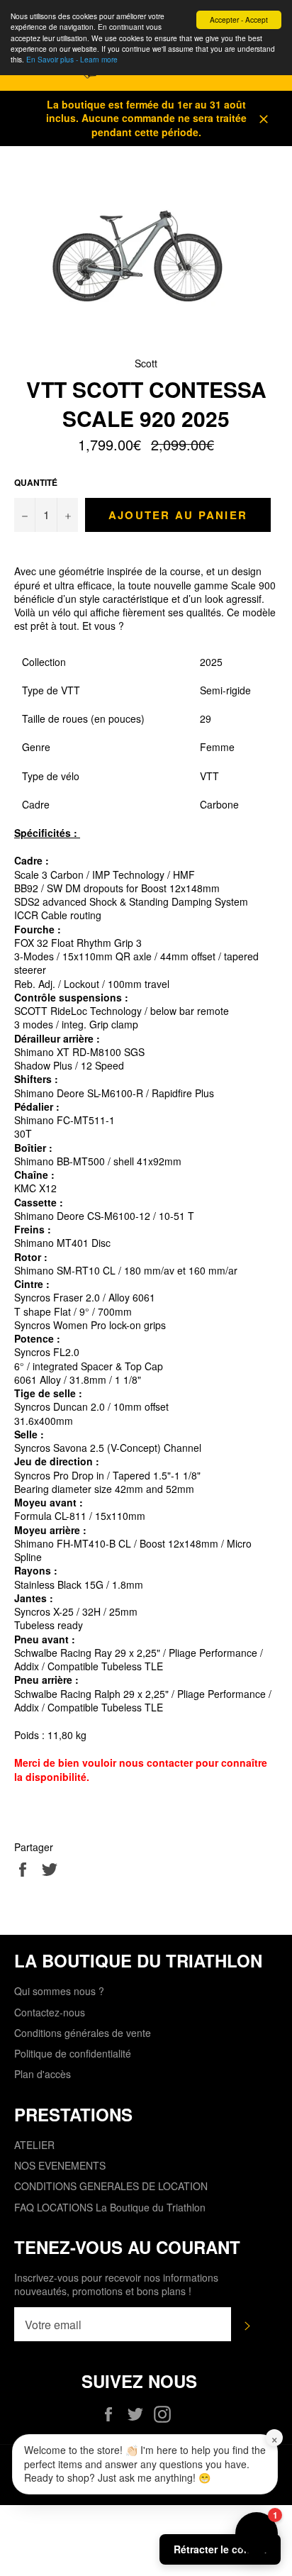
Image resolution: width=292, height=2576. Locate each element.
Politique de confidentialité (73, 2053)
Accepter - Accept (239, 20)
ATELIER (34, 2145)
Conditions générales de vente (83, 2033)
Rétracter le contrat (220, 2549)
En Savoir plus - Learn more (72, 59)
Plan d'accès (43, 2074)
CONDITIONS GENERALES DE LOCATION (111, 2186)
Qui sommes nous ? (59, 1991)
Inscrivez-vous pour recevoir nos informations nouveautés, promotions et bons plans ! (116, 2284)
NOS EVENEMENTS (60, 2165)
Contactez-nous (50, 2012)
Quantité (36, 483)
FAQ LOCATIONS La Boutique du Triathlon (110, 2207)
